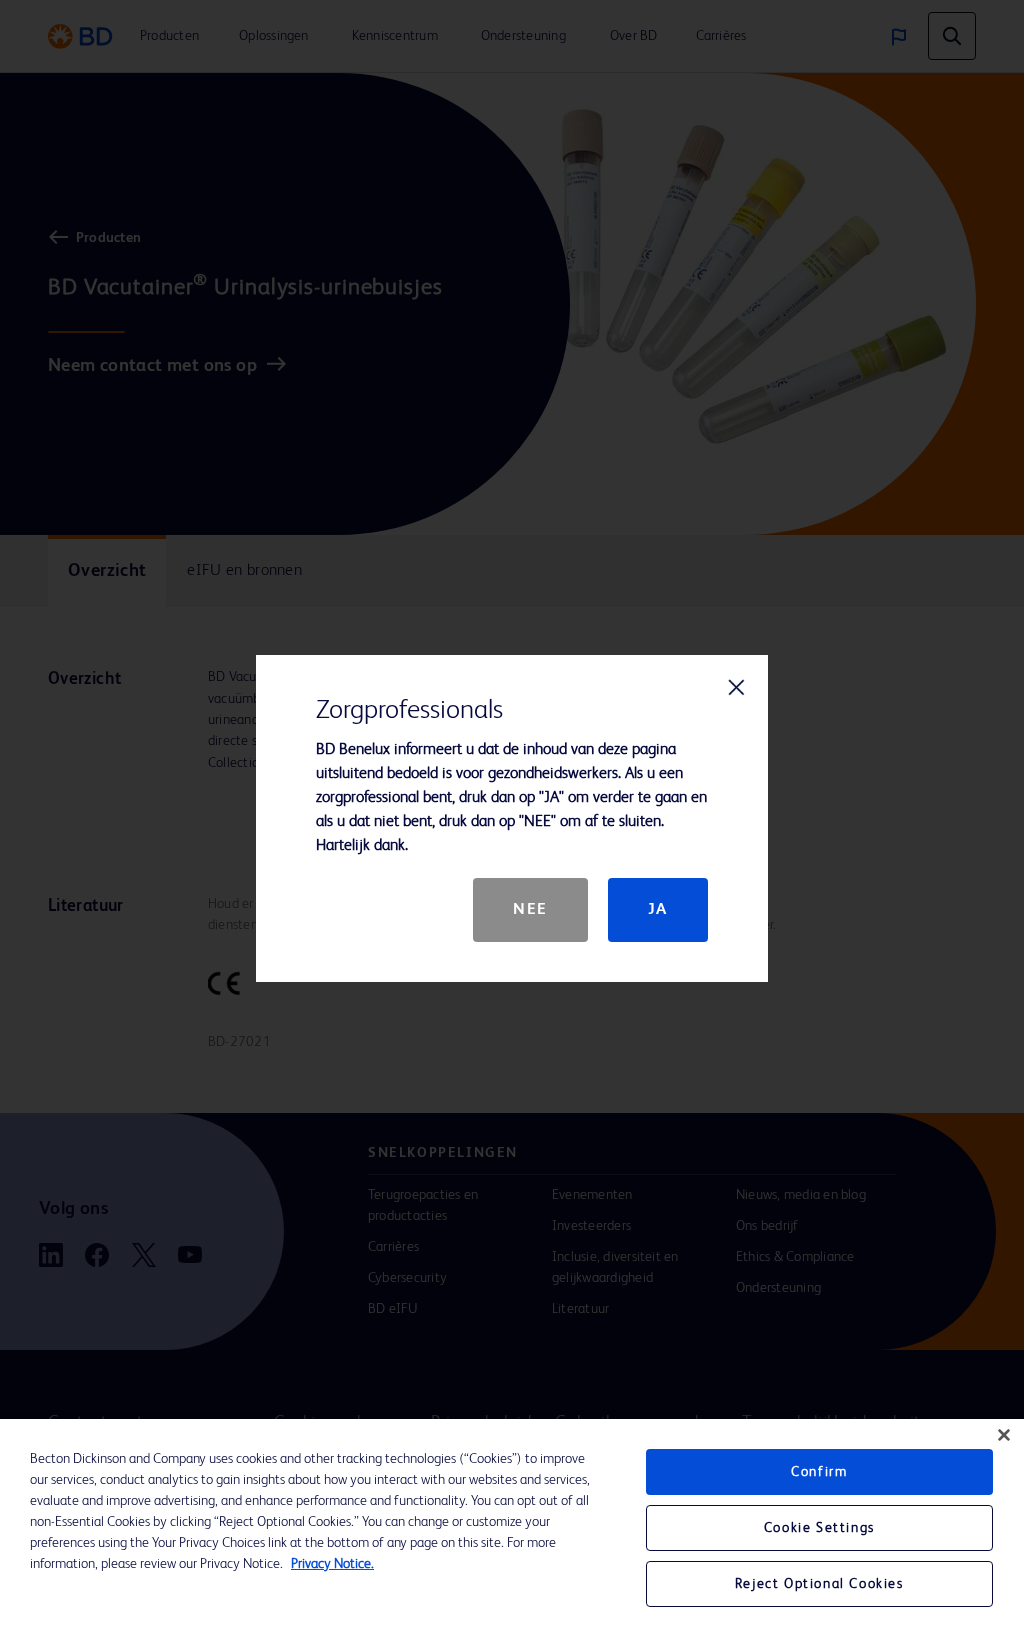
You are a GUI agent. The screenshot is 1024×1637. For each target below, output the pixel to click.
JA (658, 910)
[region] (512, 1528)
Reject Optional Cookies (819, 1584)
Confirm (819, 1472)
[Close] (1004, 1435)
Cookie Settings (819, 1528)
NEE (530, 910)
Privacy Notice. (332, 1564)
